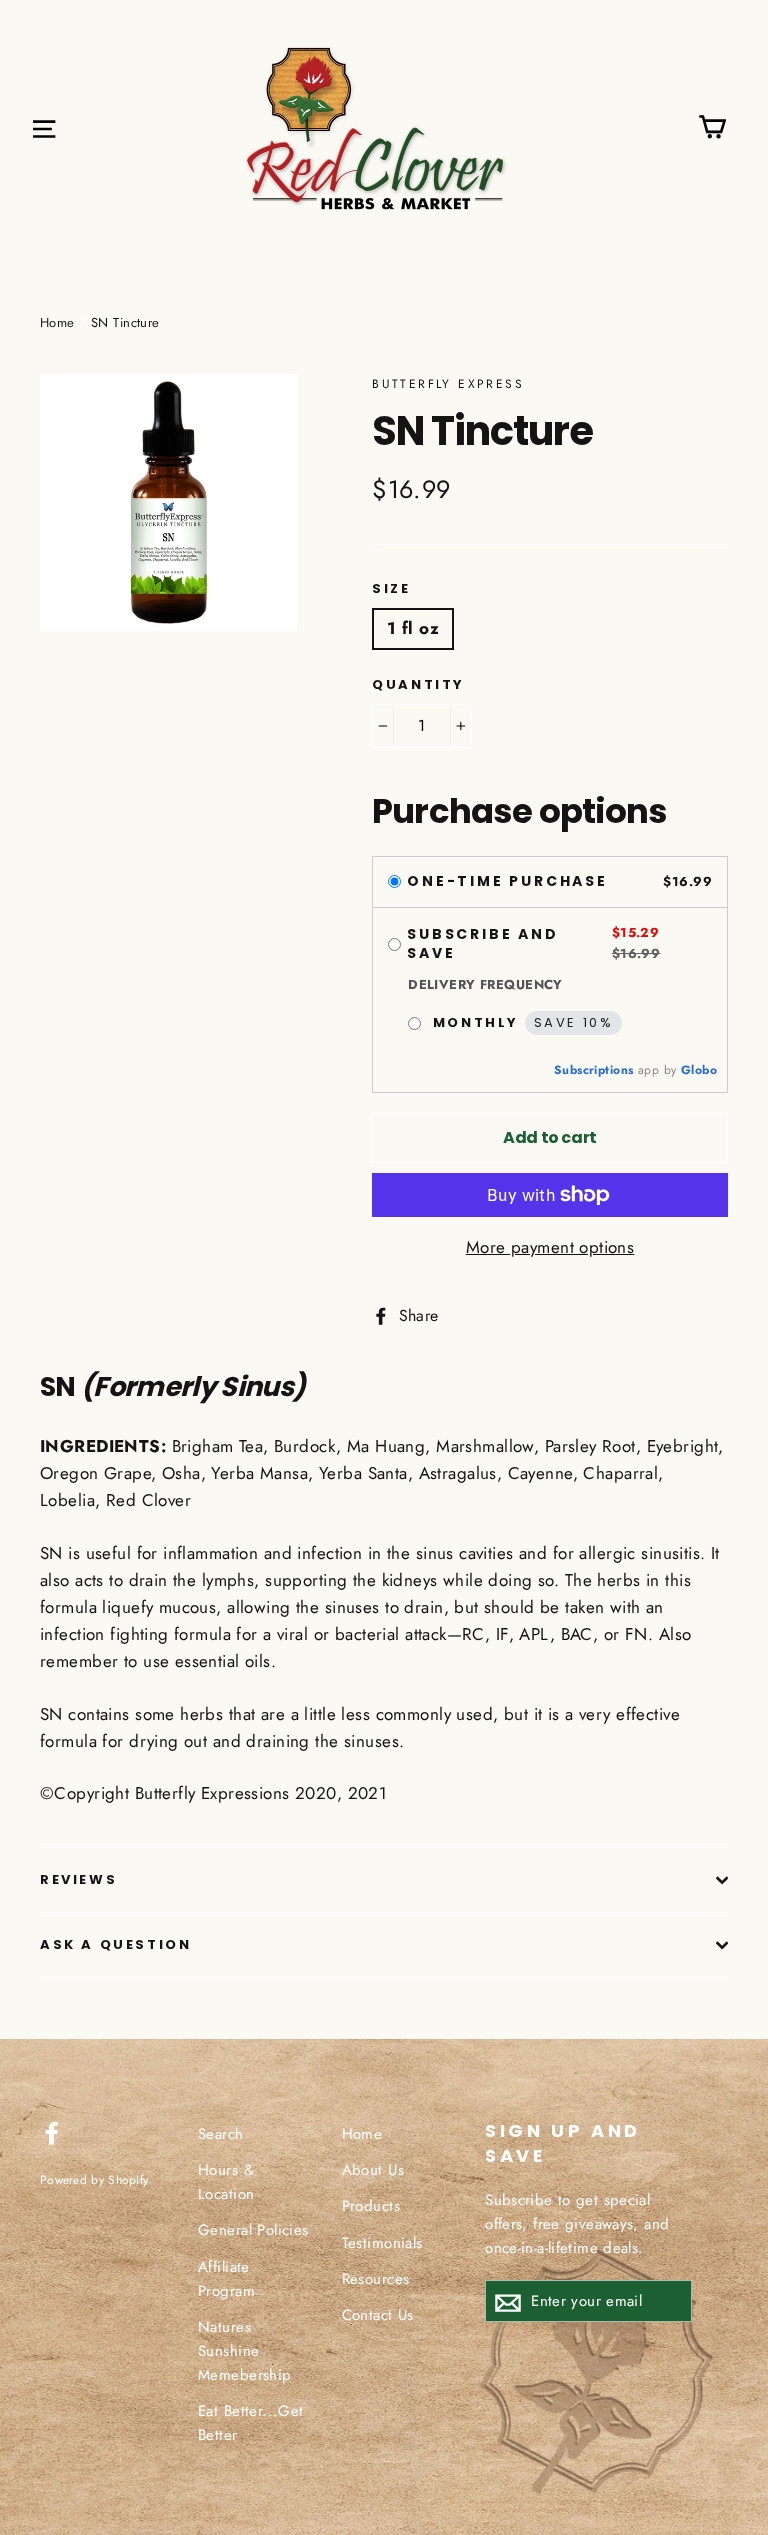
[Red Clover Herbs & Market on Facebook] (52, 2131)
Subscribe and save (482, 944)
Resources (376, 2279)
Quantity (418, 685)
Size (391, 589)
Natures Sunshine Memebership (245, 2351)
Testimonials (382, 2243)
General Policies (253, 2230)
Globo (699, 1070)
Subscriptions (594, 1070)
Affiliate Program (226, 2279)
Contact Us (378, 2315)
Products (371, 2206)
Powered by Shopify (94, 2179)
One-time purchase (507, 882)
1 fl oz (413, 628)
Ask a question (115, 1944)
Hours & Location (226, 2182)
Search (221, 2134)
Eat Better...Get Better (251, 2423)
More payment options (550, 1247)
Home (57, 322)
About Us (373, 2170)
